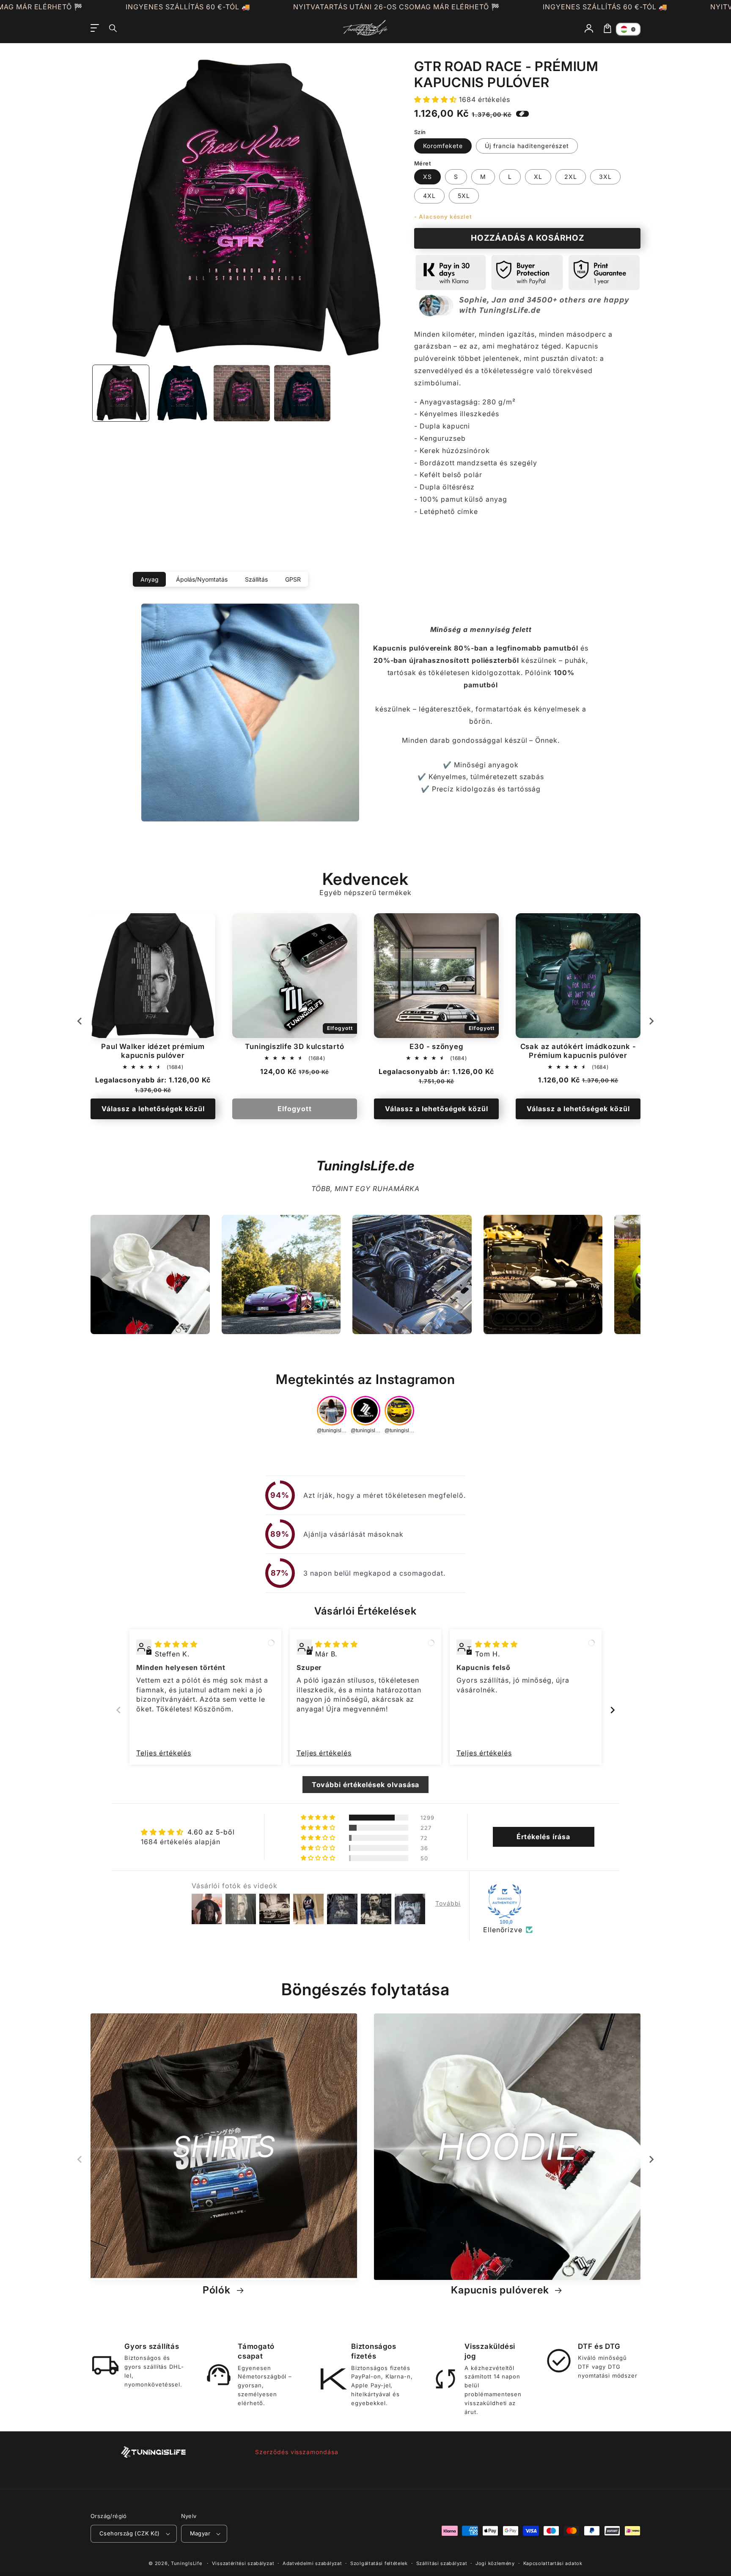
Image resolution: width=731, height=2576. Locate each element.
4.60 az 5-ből (211, 1832)
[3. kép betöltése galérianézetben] (242, 393)
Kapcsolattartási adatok (553, 2563)
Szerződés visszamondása (297, 2452)
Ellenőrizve (503, 1930)
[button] (113, 28)
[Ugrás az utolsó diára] (80, 1021)
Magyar (200, 2533)
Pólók (218, 2290)
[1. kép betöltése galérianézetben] (121, 393)
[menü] (95, 28)
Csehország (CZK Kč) (130, 2533)
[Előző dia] (118, 1710)
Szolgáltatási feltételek (379, 2563)
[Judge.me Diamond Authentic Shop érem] (505, 1901)
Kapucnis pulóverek (501, 2290)
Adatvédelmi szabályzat (312, 2563)
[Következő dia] (651, 1021)
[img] (176, 1644)
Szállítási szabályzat (442, 2563)
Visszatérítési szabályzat (243, 2563)
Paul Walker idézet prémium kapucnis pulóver (153, 1051)
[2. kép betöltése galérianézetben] (181, 393)
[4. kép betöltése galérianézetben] (302, 393)
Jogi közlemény (495, 2563)
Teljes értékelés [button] (164, 1753)
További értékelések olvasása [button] (366, 1785)
